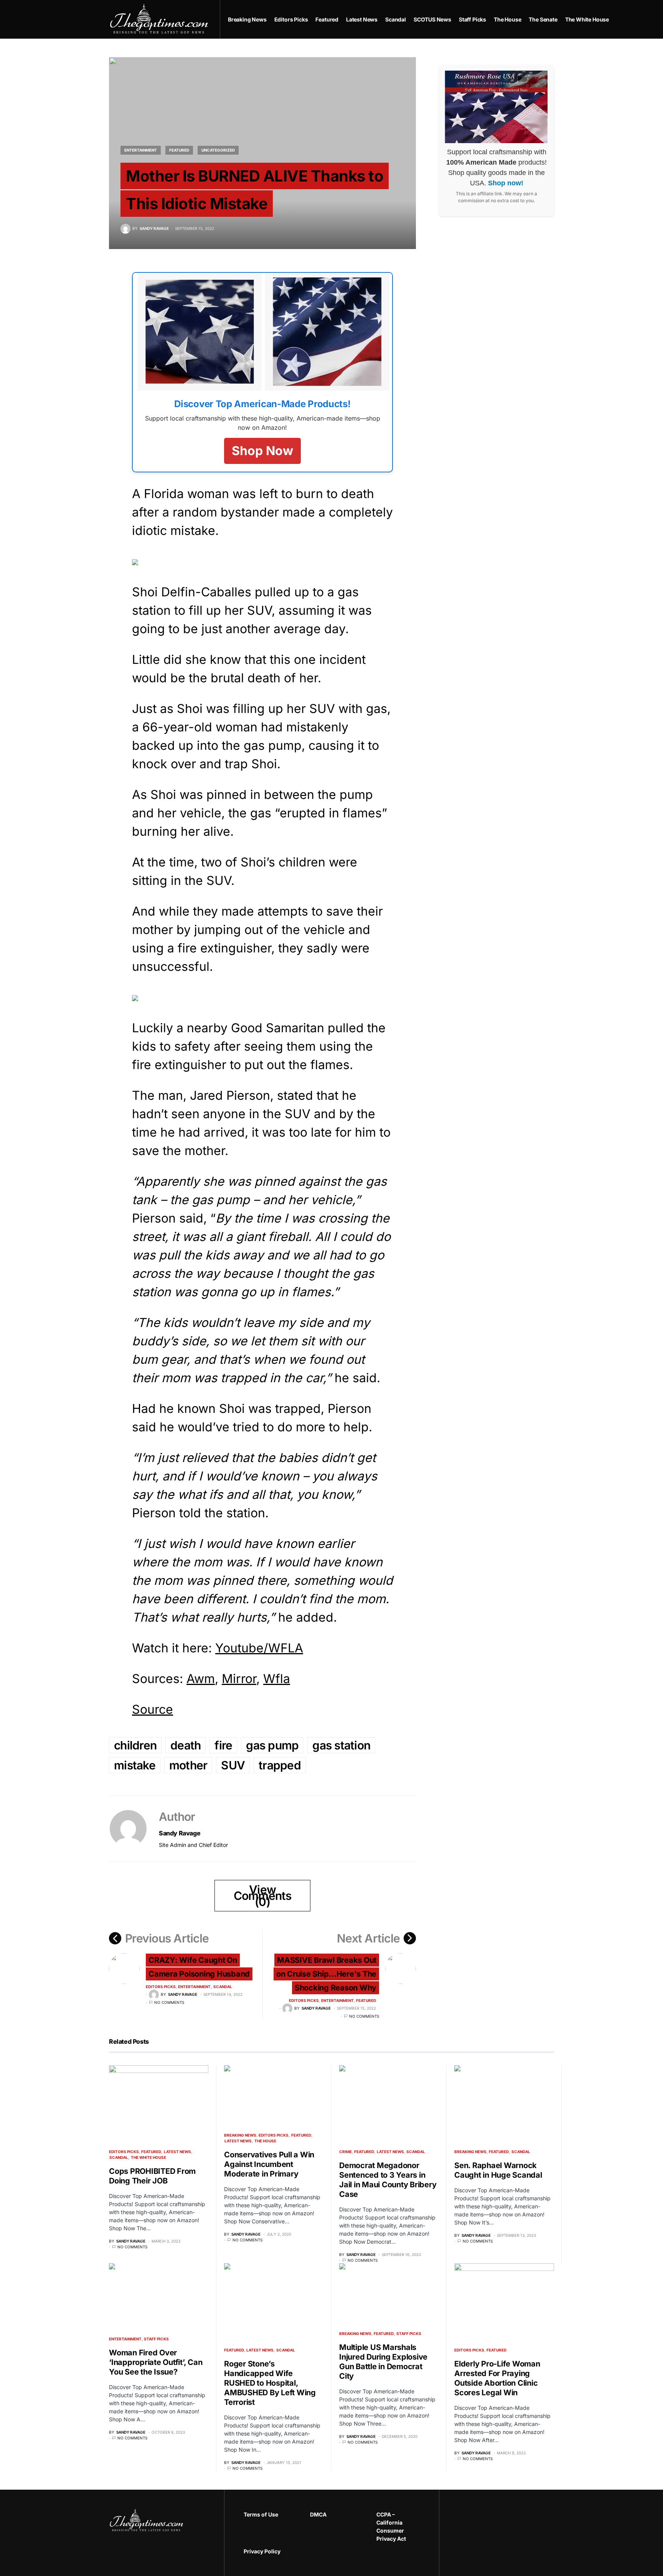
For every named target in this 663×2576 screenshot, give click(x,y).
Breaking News (240, 2135)
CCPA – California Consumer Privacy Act (391, 2526)
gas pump (272, 1745)
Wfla (277, 1679)
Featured (179, 150)
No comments (169, 2002)
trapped (280, 1765)
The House (265, 2141)
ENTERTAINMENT (141, 150)
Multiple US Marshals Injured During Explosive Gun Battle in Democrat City (383, 2362)
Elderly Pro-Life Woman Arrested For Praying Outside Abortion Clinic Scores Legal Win (497, 2378)
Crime (346, 2152)
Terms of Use (261, 2514)
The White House (148, 2157)
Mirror (239, 1679)
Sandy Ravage (180, 1833)
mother (188, 1765)
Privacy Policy (262, 2551)
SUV (233, 1765)
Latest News (177, 2152)
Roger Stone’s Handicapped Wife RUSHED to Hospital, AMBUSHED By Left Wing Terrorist (270, 2383)
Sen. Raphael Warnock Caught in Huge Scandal (498, 2170)
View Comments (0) (263, 1896)
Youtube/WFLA (259, 1648)
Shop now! (506, 183)
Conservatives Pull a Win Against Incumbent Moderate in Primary (269, 2164)
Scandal (223, 1987)
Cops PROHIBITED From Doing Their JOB (152, 2176)
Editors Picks (161, 1987)
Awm (201, 1679)
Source (153, 1709)
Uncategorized (218, 150)
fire (223, 1745)
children (135, 1745)
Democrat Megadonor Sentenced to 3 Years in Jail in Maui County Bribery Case (388, 2180)
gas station (341, 1745)
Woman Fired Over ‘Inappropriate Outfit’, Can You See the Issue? (156, 2362)
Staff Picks (156, 2339)
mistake (135, 1765)
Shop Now (262, 451)
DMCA (318, 2514)
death (186, 1745)
